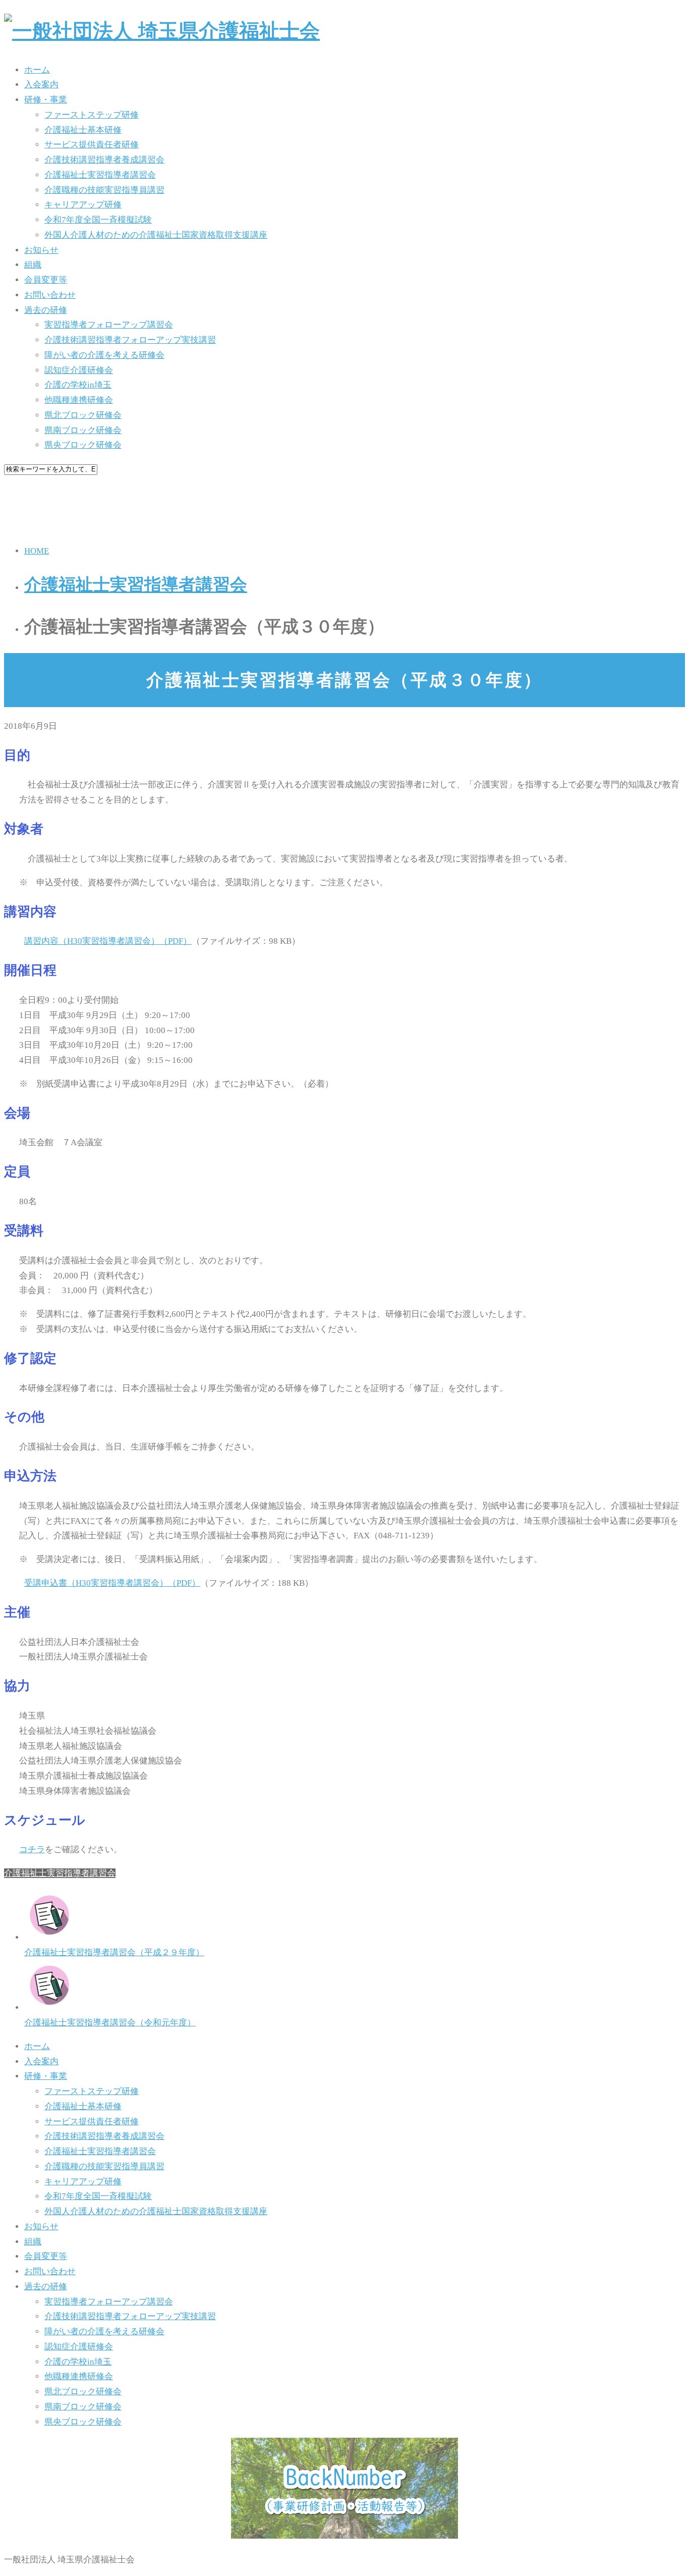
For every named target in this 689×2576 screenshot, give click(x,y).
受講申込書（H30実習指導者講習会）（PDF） (112, 1583)
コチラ (32, 1849)
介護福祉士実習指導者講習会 (60, 1873)
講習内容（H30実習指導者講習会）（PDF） (108, 941)
